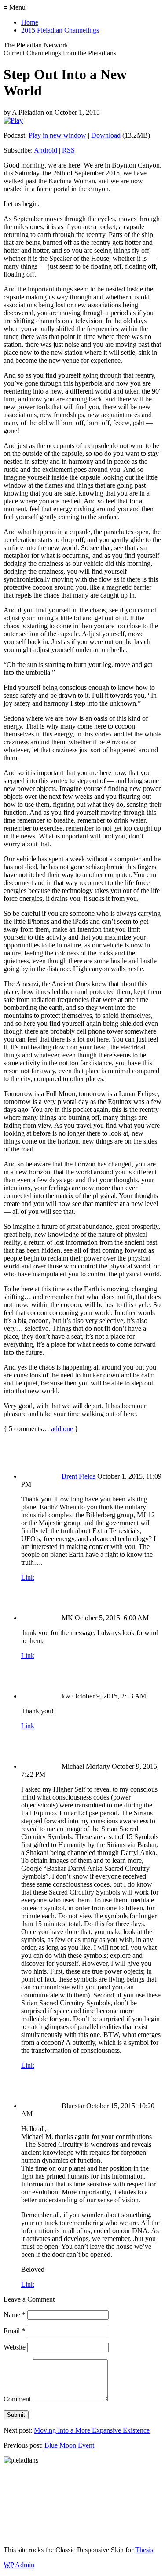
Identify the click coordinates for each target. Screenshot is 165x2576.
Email (14, 2331)
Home (30, 22)
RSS (68, 150)
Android (46, 150)
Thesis (144, 2550)
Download (106, 135)
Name (15, 2315)
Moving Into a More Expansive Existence (92, 2430)
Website (15, 2347)
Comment (17, 2399)
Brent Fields (79, 1476)
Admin (19, 2565)
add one (62, 1429)
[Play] (13, 120)
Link (28, 1577)
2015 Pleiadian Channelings (60, 30)
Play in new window (57, 135)
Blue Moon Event (69, 2445)
